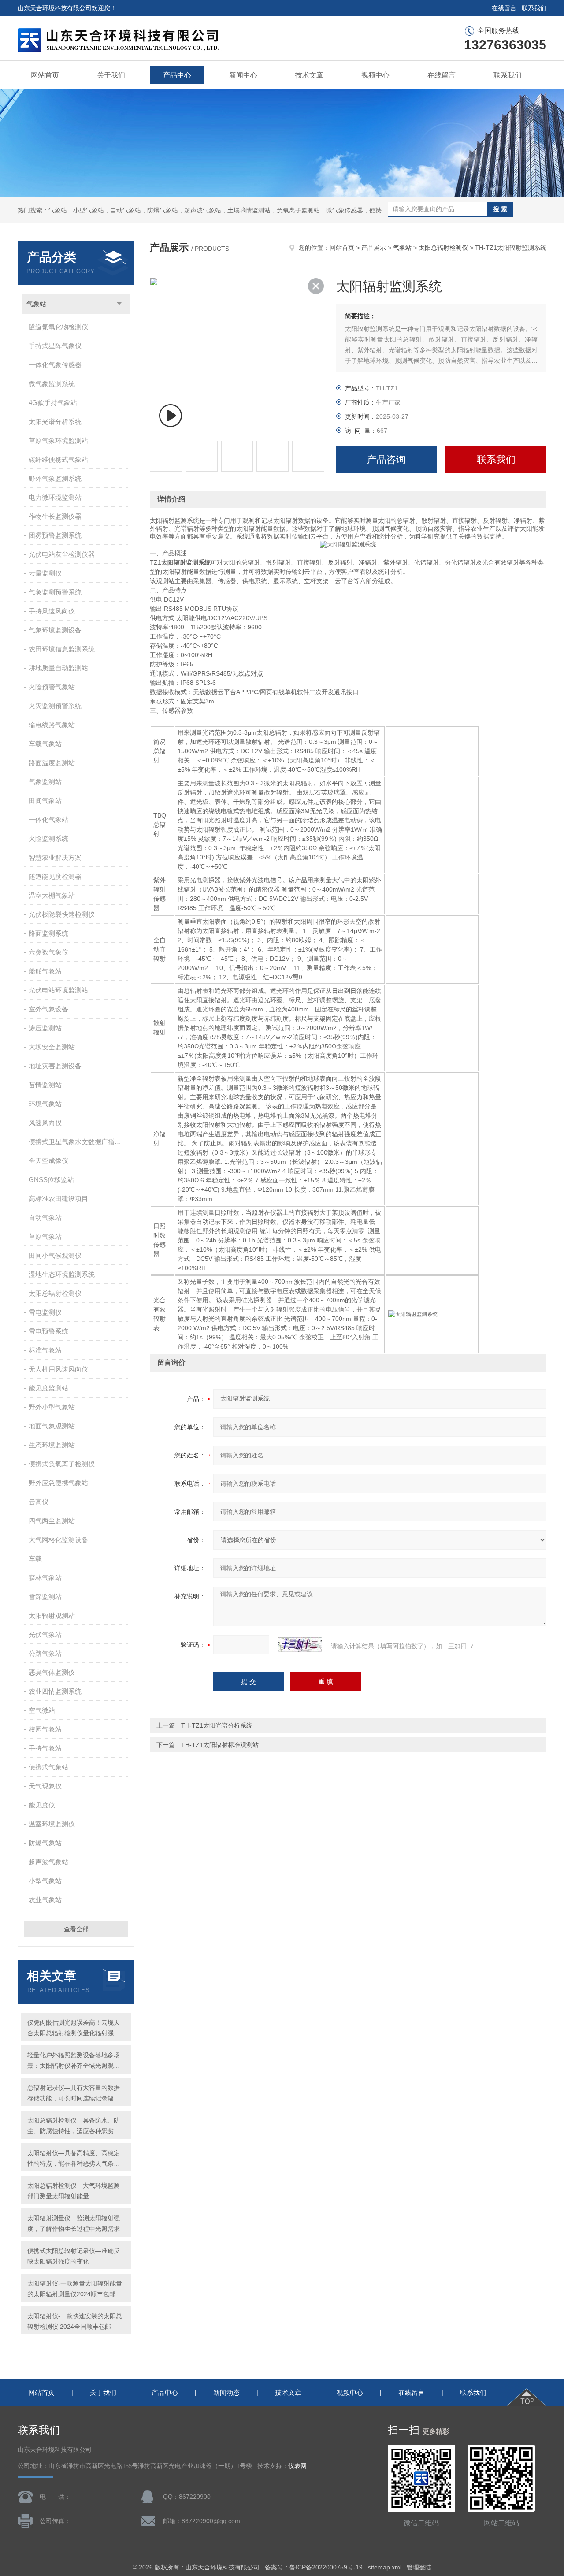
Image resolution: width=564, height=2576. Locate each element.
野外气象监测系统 (55, 478)
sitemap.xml (385, 2567)
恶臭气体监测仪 (52, 1672)
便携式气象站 (48, 1767)
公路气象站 (45, 1653)
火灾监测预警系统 (55, 706)
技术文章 (309, 75)
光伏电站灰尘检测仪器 (62, 554)
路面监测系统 (48, 933)
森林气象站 (45, 1578)
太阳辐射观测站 (52, 1615)
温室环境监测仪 (52, 1824)
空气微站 (42, 1710)
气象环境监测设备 (55, 630)
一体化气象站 (48, 820)
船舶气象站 (45, 971)
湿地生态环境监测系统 (62, 1274)
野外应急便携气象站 (58, 1483)
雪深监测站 (45, 1597)
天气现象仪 (45, 1786)
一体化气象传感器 (55, 365)
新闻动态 (226, 2392)
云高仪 (39, 1502)
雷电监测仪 (45, 1312)
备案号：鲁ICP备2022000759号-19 (314, 2567)
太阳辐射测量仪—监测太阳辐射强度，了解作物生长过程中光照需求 (74, 2223)
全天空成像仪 (48, 1161)
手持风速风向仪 (52, 611)
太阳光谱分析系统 (55, 422)
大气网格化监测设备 (58, 1540)
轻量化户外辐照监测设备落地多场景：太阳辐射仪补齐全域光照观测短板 (74, 2061)
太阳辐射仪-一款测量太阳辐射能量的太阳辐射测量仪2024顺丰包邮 (75, 2289)
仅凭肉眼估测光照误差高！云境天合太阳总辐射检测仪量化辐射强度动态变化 (74, 2029)
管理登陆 (419, 2567)
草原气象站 (45, 1236)
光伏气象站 (45, 1634)
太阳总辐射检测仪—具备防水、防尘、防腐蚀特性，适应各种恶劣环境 (74, 2126)
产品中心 (177, 75)
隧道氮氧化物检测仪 (58, 327)
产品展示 (374, 248)
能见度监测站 (48, 1388)
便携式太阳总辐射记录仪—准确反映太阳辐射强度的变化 (74, 2256)
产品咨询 (386, 459)
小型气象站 (45, 1881)
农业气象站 (45, 1900)
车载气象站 (45, 744)
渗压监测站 (45, 1028)
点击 (119, 304)
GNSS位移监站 (51, 1180)
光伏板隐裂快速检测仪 (62, 914)
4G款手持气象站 (53, 403)
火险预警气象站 (52, 687)
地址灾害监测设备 (55, 1066)
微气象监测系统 (52, 384)
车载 (35, 1559)
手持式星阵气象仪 (55, 346)
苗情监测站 (45, 1085)
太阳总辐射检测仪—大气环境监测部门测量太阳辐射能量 (74, 2191)
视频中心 (375, 75)
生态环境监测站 (52, 1445)
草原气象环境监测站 (58, 440)
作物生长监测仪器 (55, 516)
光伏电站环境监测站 (58, 990)
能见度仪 (42, 1805)
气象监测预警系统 (55, 592)
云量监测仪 (45, 573)
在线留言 (504, 8)
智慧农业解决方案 (55, 857)
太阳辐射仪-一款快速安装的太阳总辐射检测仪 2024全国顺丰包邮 (75, 2321)
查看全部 (76, 1929)
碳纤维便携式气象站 (58, 459)
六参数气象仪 (48, 952)
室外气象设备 (48, 1009)
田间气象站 (45, 801)
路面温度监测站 (52, 763)
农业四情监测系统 (55, 1691)
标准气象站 (45, 1350)
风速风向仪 (45, 1123)
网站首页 (45, 75)
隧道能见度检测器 (55, 876)
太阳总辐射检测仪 (55, 1293)
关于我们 (111, 75)
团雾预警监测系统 (55, 535)
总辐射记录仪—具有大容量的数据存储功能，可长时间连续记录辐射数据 (74, 2094)
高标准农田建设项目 (58, 1199)
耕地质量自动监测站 (58, 668)
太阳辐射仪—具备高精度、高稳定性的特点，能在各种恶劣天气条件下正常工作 (74, 2159)
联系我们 (534, 8)
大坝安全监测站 (52, 1047)
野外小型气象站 (52, 1407)
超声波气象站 (48, 1862)
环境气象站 (45, 1104)
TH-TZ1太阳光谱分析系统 (217, 1725)
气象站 (36, 304)
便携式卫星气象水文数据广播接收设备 (79, 1142)
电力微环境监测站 (55, 497)
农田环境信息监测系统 (62, 649)
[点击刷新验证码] (300, 1645)
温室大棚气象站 (52, 895)
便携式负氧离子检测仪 (62, 1464)
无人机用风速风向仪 (58, 1369)
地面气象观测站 (52, 1426)
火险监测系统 (48, 838)
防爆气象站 (45, 1843)
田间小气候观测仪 (55, 1255)
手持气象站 (45, 1748)
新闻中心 (243, 75)
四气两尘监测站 (52, 1521)
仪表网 (297, 2466)
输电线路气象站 (52, 725)
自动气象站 (45, 1217)
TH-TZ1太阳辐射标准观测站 (220, 1745)
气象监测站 (45, 782)
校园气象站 (45, 1729)
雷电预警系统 (48, 1331)
